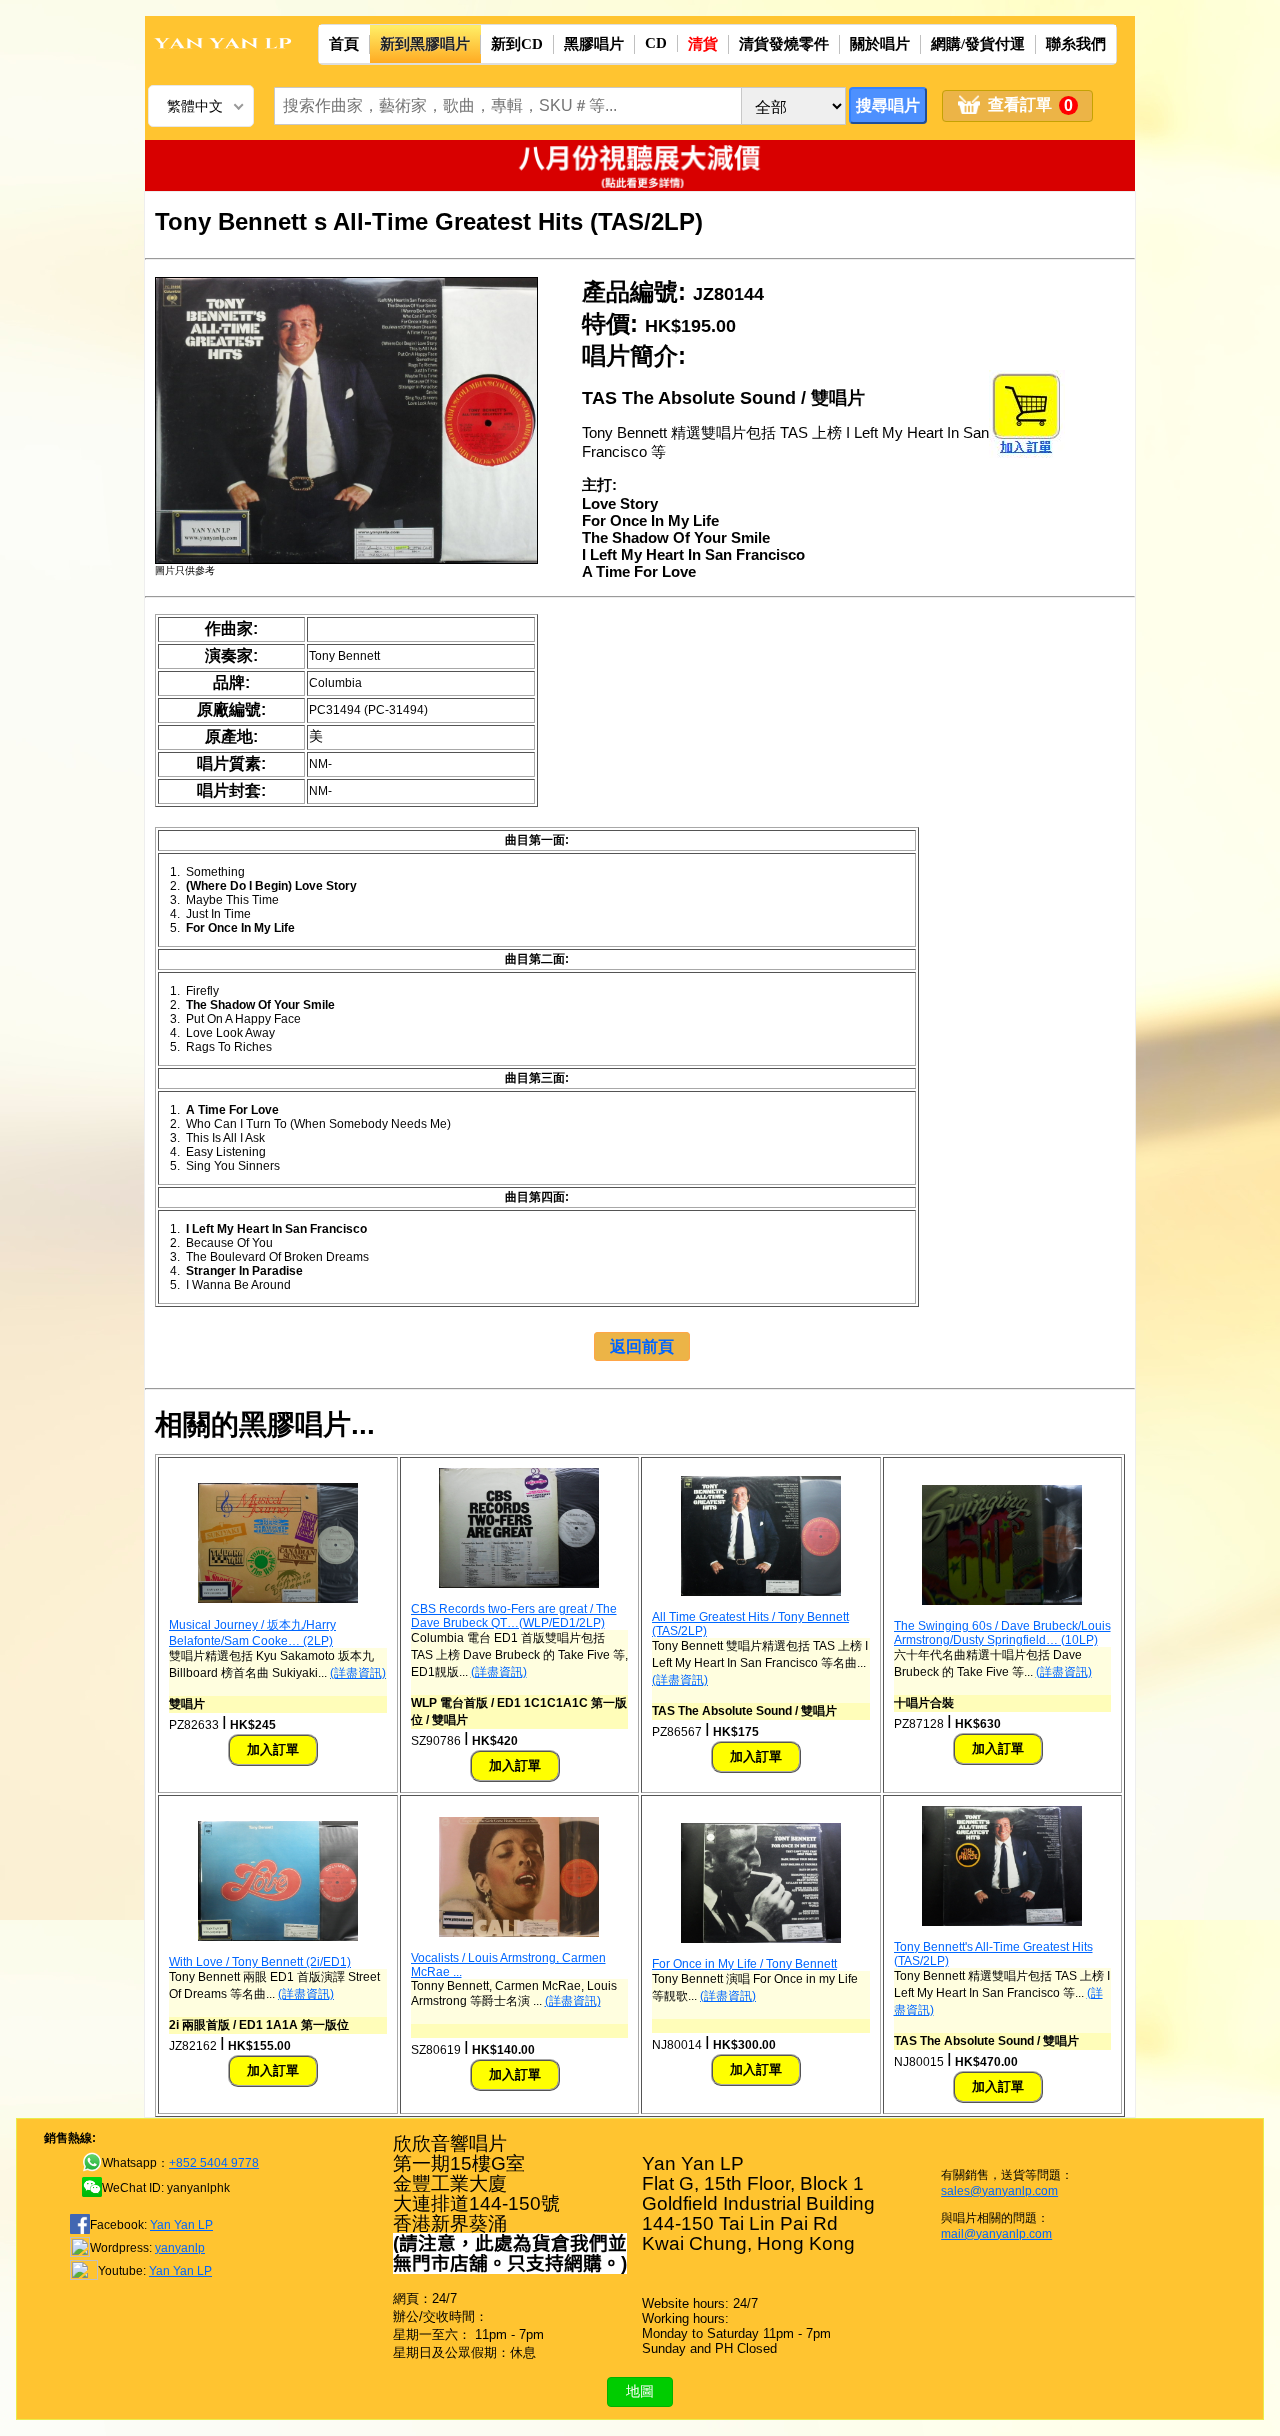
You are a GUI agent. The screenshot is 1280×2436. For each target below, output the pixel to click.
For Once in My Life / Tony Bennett (744, 1964)
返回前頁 (642, 1346)
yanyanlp (180, 2248)
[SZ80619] (519, 1933)
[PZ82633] (278, 1599)
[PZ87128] (1002, 1601)
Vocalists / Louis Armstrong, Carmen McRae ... (508, 1965)
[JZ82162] (278, 1937)
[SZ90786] (519, 1584)
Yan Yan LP (181, 2225)
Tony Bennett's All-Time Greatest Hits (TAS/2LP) (993, 1954)
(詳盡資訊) (358, 1673)
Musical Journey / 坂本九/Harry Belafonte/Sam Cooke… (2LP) (252, 1633)
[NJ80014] (761, 1939)
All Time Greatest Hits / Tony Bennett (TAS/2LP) (750, 1624)
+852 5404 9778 (214, 2163)
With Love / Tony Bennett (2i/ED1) (260, 1962)
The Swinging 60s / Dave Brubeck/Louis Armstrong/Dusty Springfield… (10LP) (1002, 1633)
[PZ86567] (761, 1592)
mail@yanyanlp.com (996, 2234)
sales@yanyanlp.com (999, 2191)
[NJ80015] (1002, 1922)
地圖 (640, 2391)
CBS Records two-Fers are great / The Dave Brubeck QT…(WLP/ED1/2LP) (514, 1616)
